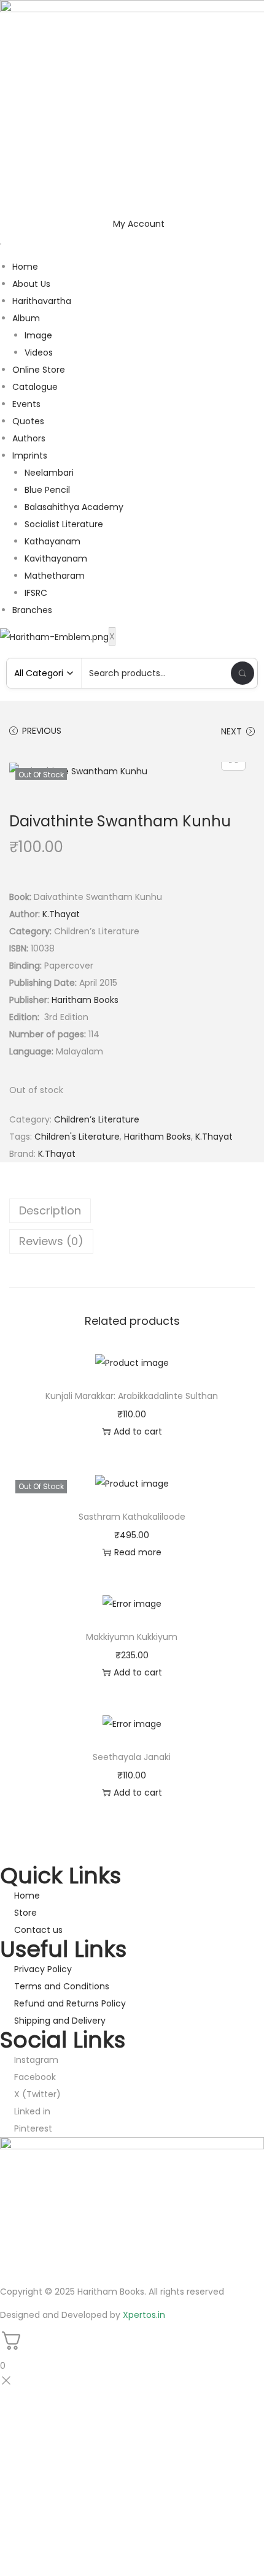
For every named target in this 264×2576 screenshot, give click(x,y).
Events (26, 404)
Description (50, 1210)
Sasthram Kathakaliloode (132, 1517)
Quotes (28, 421)
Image (38, 335)
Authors (29, 438)
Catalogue (35, 387)
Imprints (30, 455)
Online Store (39, 370)
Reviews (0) (51, 1241)
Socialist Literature (64, 524)
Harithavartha (42, 301)
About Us (31, 284)
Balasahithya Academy (74, 507)
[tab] (132, 1211)
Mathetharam (55, 576)
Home (25, 267)
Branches (32, 610)
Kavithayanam (56, 558)
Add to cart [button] (138, 1431)
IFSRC (36, 593)
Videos (39, 352)
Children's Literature (77, 1137)
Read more (138, 1552)
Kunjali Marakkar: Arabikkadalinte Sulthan (132, 1396)
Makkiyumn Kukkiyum (132, 1637)
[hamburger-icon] (1, 244)
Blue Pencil (47, 490)
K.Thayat (61, 914)
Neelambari (49, 473)
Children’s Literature (97, 1119)
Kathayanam (52, 541)
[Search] (243, 673)
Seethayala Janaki (132, 1757)
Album (26, 318)
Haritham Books (85, 1000)
